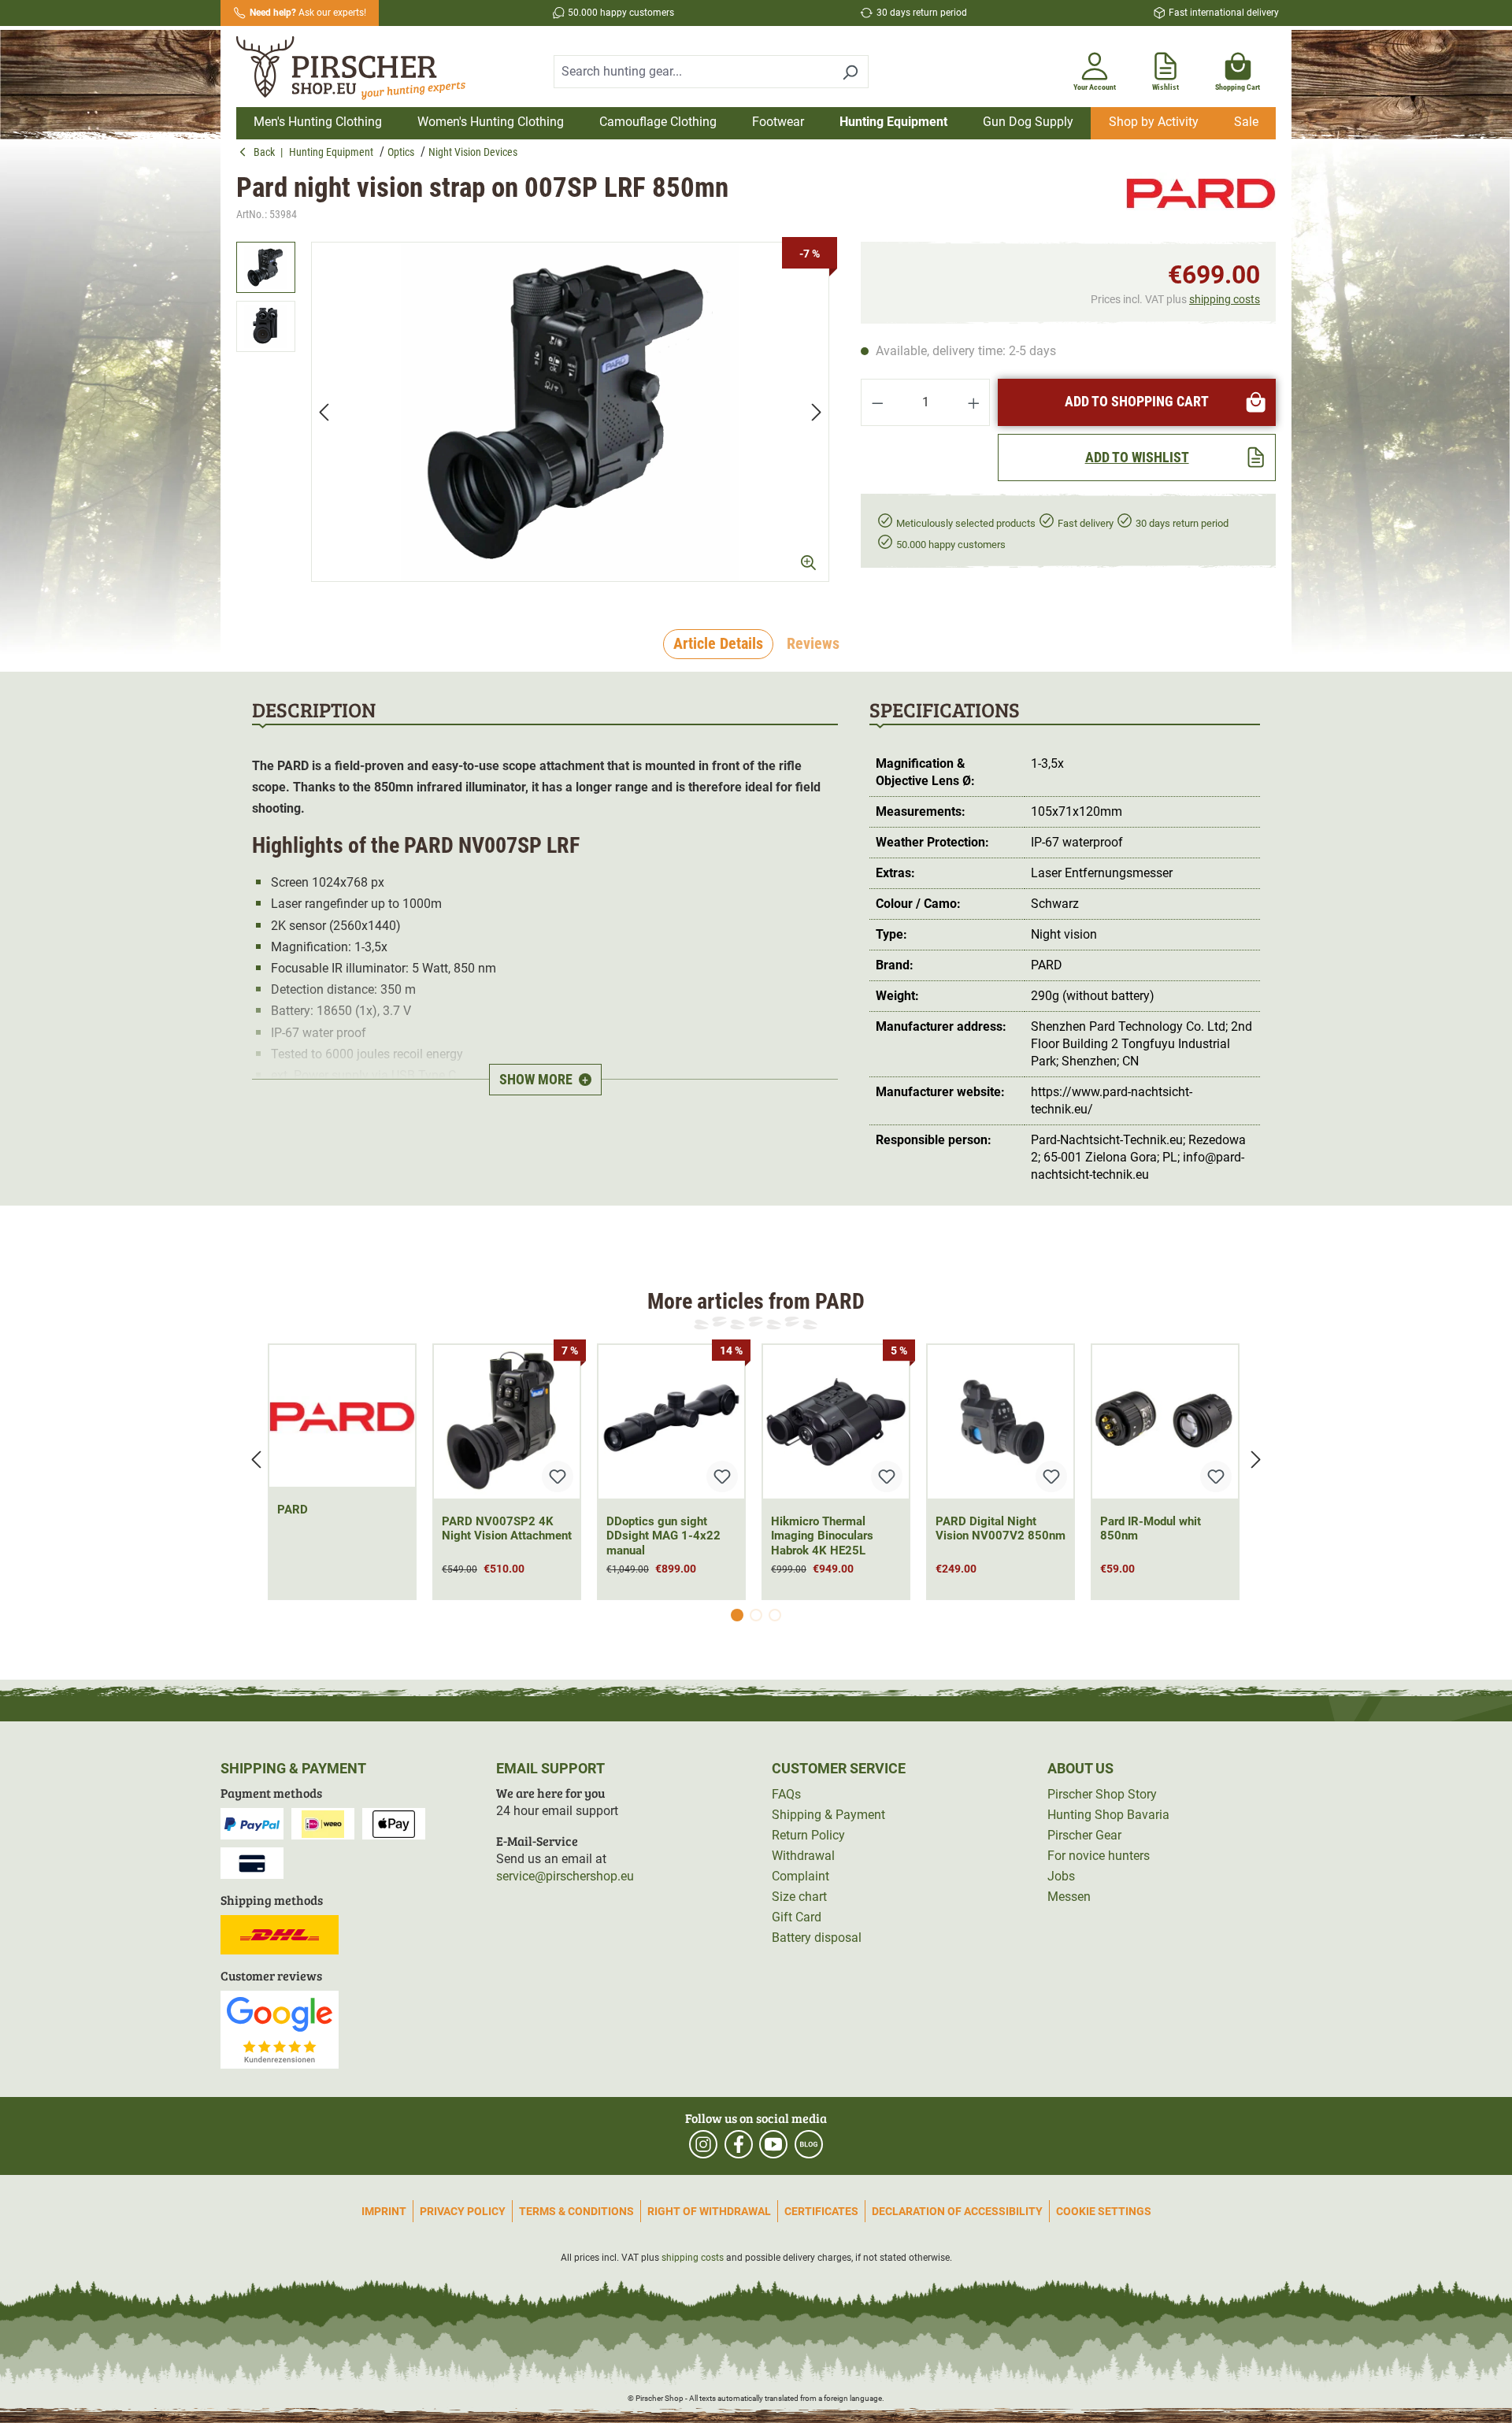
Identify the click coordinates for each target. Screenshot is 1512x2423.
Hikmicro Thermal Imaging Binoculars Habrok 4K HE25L (822, 1536)
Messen (1069, 1897)
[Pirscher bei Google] (280, 2029)
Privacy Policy (463, 2211)
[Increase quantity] (974, 402)
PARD (293, 1510)
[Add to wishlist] (558, 1476)
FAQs (786, 1794)
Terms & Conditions (576, 2211)
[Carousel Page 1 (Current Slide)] (737, 1615)
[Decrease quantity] (877, 402)
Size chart (799, 1897)
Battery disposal (817, 1938)
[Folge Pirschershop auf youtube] (773, 2144)
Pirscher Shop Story (1102, 1794)
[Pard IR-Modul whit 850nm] (1165, 1422)
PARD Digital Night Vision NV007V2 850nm (1001, 1529)
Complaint (800, 1876)
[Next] (817, 412)
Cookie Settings (1104, 2211)
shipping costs (1225, 299)
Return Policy (808, 1835)
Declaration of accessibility (957, 2211)
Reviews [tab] (813, 643)
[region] (533, 412)
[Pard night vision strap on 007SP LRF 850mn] (570, 412)
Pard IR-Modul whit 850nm (1151, 1529)
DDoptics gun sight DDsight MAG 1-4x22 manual (663, 1536)
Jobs (1061, 1876)
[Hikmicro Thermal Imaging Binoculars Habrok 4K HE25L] (836, 1422)
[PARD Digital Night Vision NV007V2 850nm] (1001, 1422)
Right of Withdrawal (709, 2211)
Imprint (384, 2211)
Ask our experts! (308, 13)
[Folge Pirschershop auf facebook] (739, 2144)
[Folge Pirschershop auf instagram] (703, 2144)
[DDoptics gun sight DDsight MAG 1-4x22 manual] (671, 1422)
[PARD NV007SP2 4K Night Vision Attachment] (507, 1422)
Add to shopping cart (1137, 401)
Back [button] (267, 152)
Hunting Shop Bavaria (1108, 1815)
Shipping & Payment (828, 1815)
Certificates (821, 2211)
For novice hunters (1099, 1856)
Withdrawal (803, 1856)
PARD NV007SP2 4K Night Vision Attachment (507, 1529)
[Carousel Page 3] (775, 1615)
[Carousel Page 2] (756, 1615)
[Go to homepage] (361, 69)
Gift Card (797, 1917)
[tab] (718, 644)
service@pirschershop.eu (565, 1876)
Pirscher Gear (1084, 1835)
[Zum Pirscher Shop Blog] (809, 2144)
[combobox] (693, 72)
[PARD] (1201, 198)
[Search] (850, 72)
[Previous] (324, 412)
